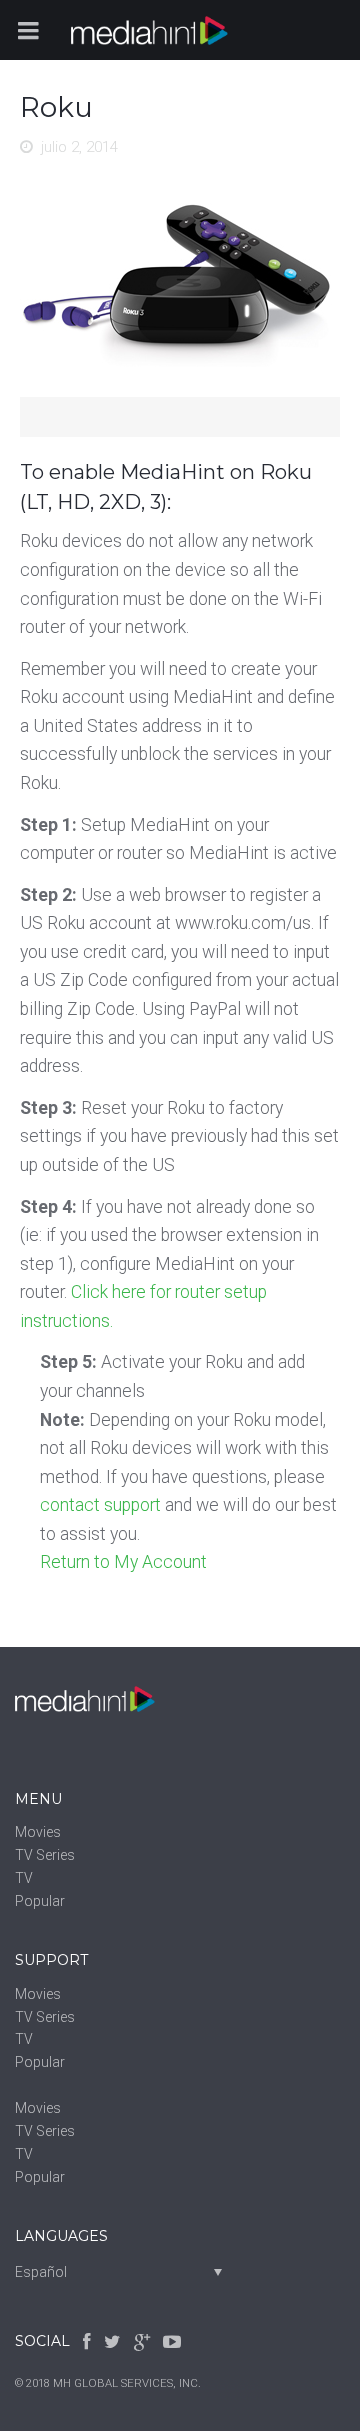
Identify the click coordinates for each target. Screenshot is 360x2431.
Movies (38, 1832)
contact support (100, 1505)
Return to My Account (123, 1562)
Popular (40, 1901)
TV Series (45, 1855)
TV (24, 1878)
